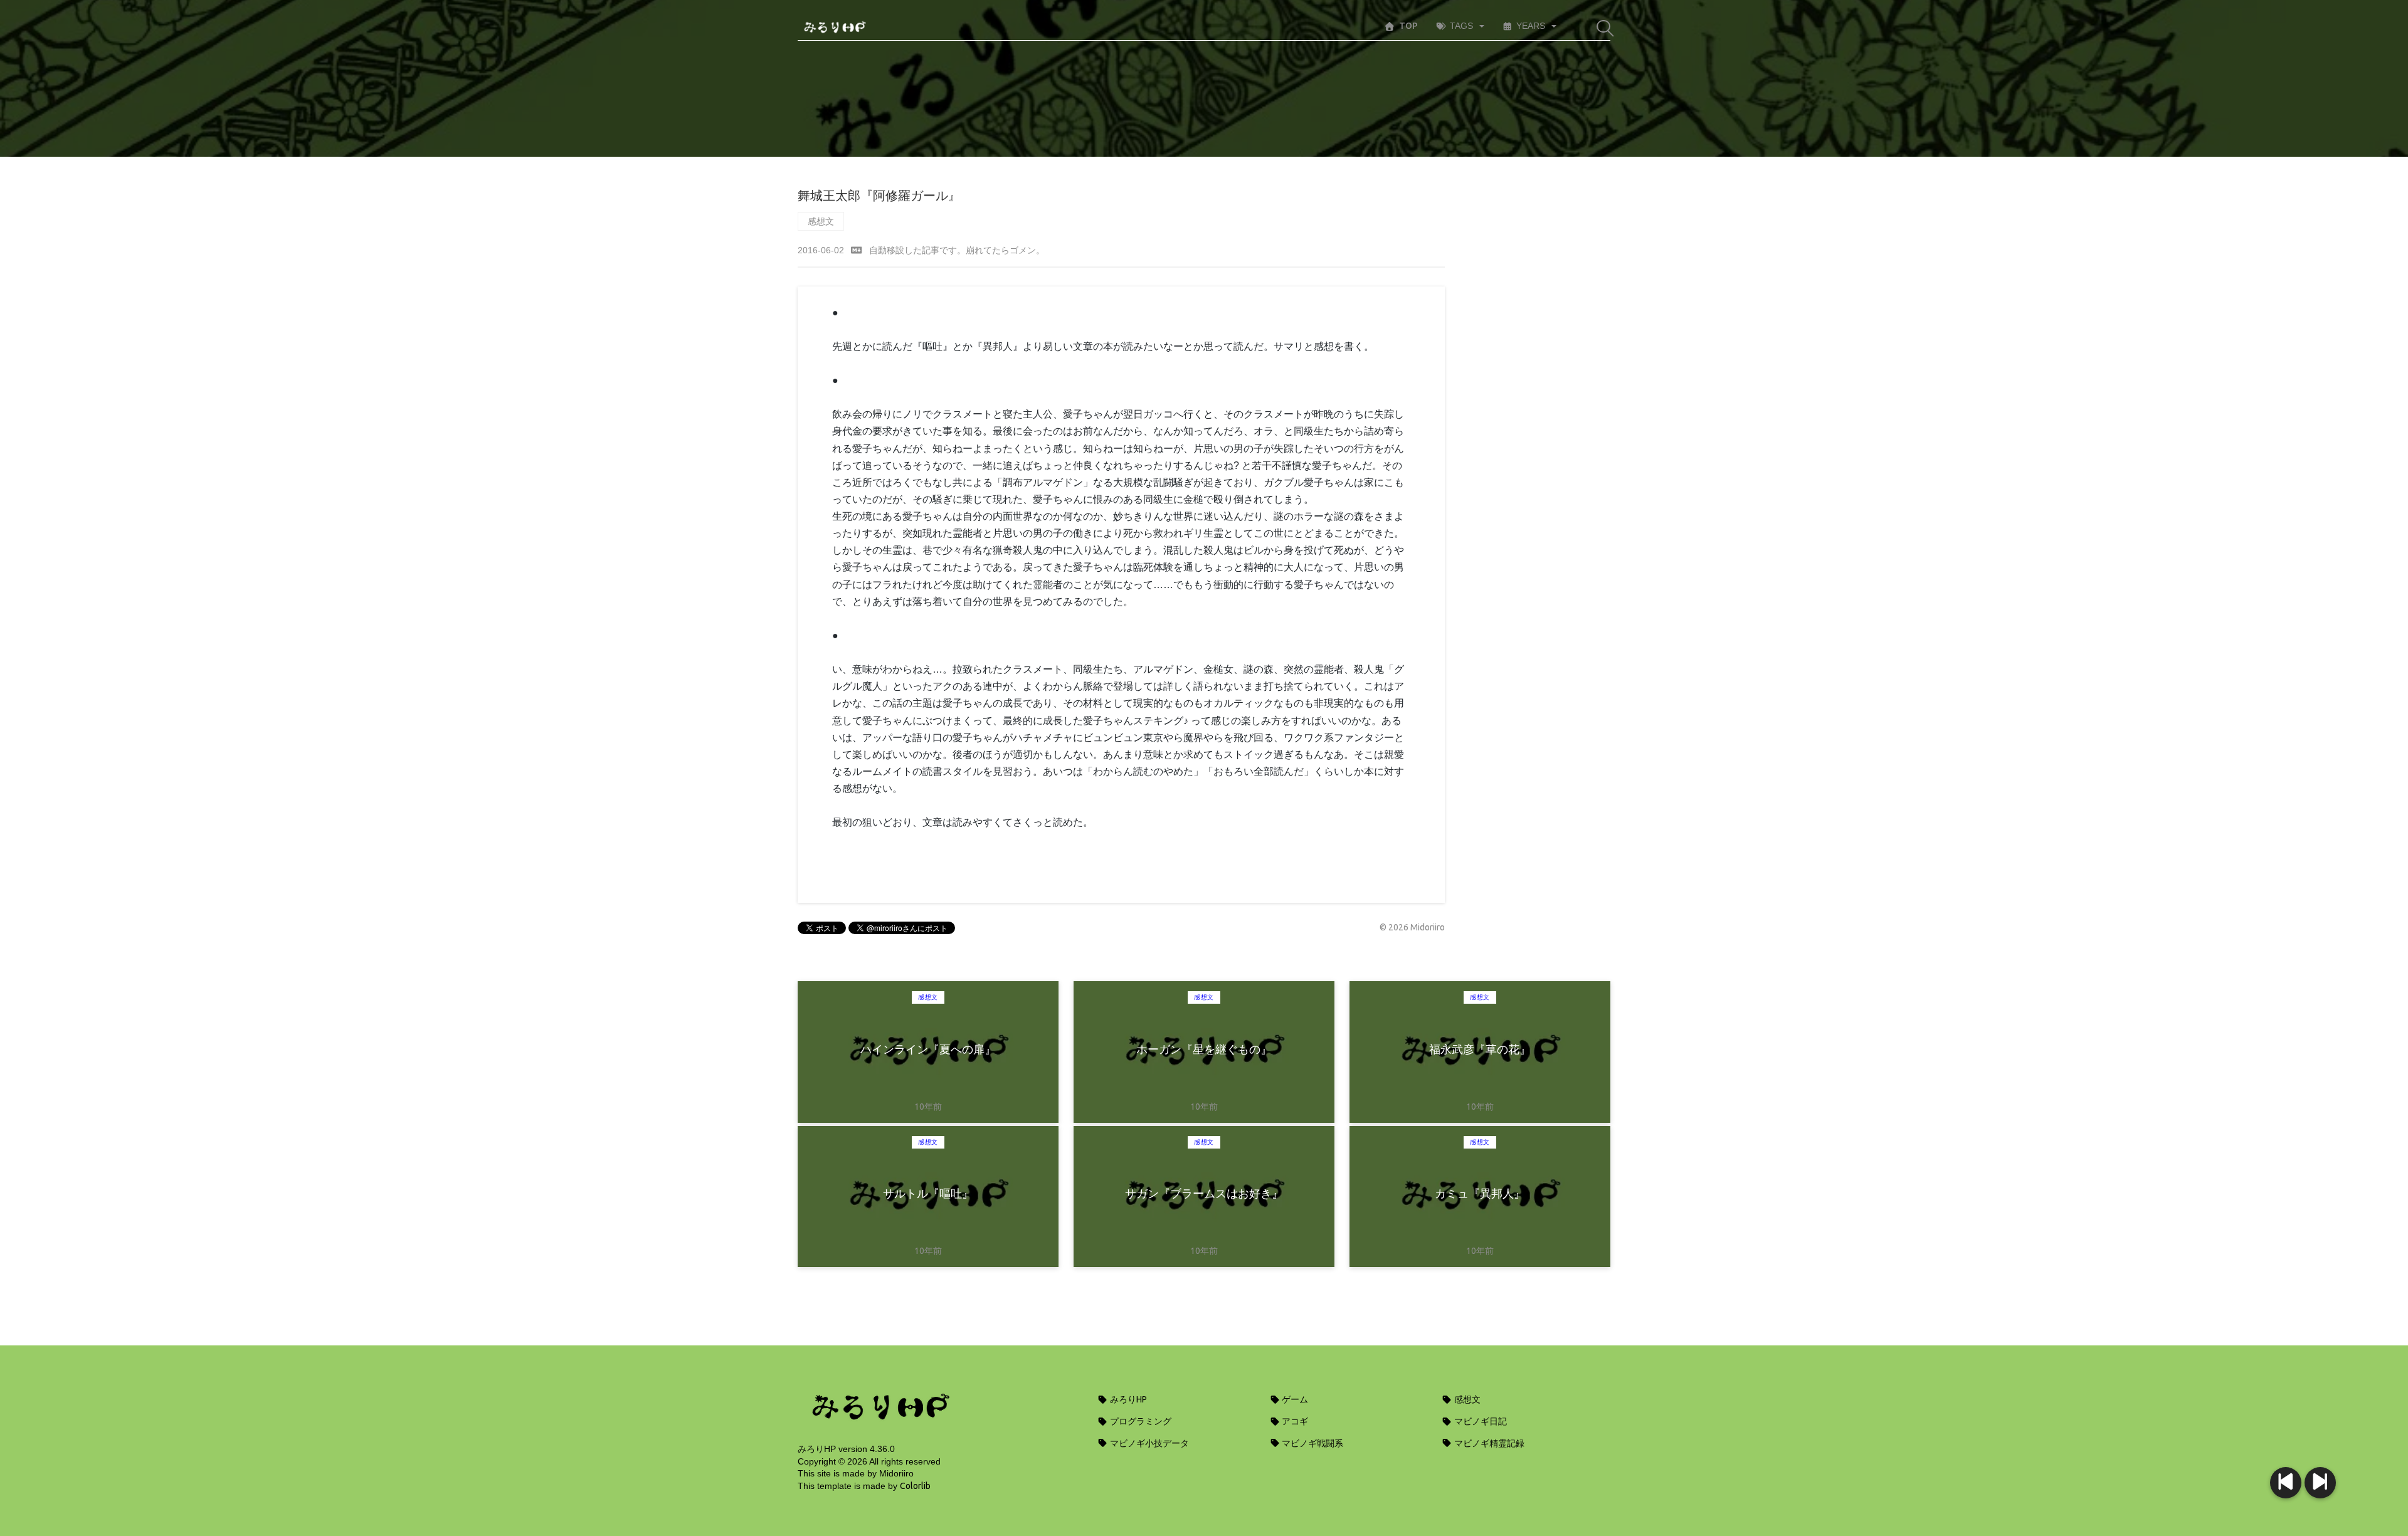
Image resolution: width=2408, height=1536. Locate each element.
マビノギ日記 (1480, 1421)
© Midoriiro (1412, 927)
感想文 (821, 221)
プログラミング (1140, 1421)
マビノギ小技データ (1149, 1443)
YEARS (1531, 26)
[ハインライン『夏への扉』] (2320, 1483)
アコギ (1294, 1421)
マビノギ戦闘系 (1312, 1443)
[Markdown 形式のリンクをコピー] (857, 250)
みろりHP (1127, 1399)
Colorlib (915, 1486)
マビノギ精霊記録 (1488, 1443)
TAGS (1461, 26)
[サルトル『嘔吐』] (2286, 1483)
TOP (1408, 26)
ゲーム (1294, 1399)
